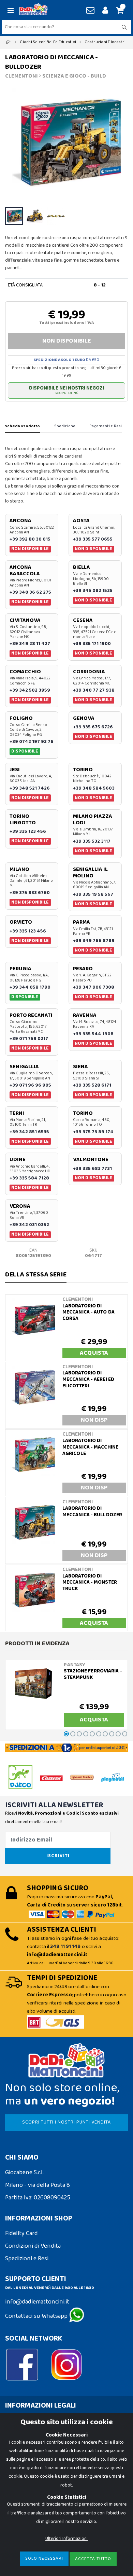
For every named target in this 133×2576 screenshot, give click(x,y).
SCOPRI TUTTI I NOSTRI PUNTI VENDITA (66, 2122)
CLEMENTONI (21, 76)
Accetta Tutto (93, 2559)
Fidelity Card (21, 2233)
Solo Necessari (44, 2558)
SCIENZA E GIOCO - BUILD (74, 76)
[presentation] (14, 143)
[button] (119, 11)
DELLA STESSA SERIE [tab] (36, 1274)
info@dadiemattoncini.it (37, 2302)
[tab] (23, 427)
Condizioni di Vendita (33, 2246)
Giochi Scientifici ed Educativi (48, 42)
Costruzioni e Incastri (105, 42)
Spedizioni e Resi (27, 2259)
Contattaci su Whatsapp (37, 2316)
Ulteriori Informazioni (66, 2539)
